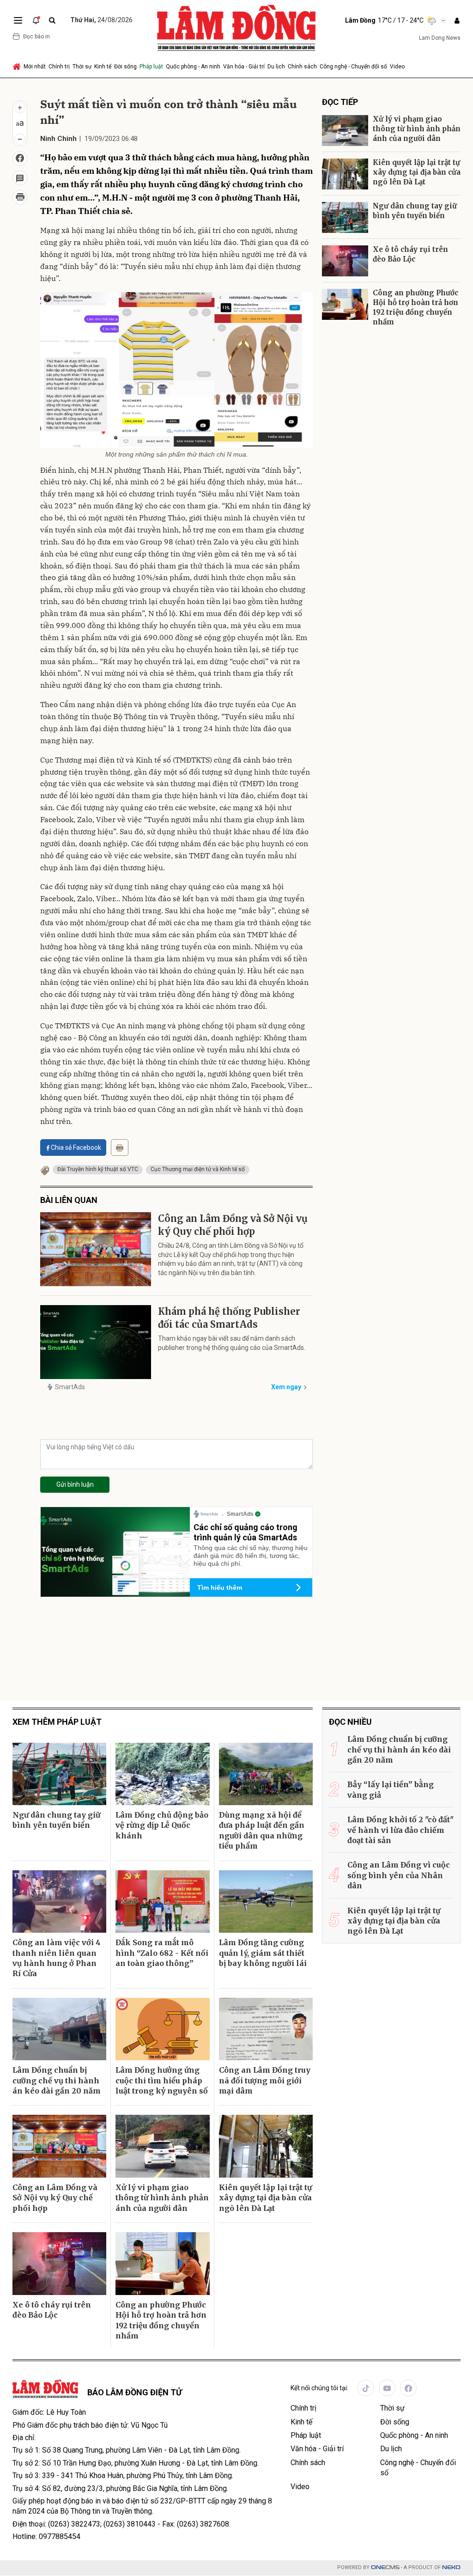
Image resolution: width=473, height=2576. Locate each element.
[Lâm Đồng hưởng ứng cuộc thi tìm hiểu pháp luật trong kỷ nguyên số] (162, 2029)
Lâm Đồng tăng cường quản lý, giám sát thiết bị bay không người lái (263, 1953)
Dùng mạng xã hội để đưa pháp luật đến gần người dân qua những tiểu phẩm (262, 1830)
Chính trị (59, 67)
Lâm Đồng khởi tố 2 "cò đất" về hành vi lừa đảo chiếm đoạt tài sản (400, 1830)
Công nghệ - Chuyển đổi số (353, 67)
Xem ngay (286, 1387)
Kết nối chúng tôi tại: (319, 2388)
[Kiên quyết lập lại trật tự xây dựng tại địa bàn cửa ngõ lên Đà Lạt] (345, 174)
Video (397, 67)
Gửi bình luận (75, 1484)
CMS (385, 2567)
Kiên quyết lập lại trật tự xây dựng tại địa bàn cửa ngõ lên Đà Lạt (417, 172)
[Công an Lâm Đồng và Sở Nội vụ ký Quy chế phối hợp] (96, 1249)
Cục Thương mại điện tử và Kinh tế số (198, 1169)
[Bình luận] (20, 178)
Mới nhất (35, 67)
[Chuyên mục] (18, 20)
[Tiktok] (366, 2388)
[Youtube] (387, 2388)
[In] (120, 1148)
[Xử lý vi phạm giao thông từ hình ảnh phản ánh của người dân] (345, 131)
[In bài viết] (20, 197)
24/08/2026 (101, 20)
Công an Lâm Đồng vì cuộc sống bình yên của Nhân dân (399, 1875)
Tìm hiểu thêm (220, 1587)
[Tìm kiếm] (52, 21)
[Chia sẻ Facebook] (20, 159)
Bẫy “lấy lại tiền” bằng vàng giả (391, 1789)
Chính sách (302, 67)
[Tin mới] (36, 20)
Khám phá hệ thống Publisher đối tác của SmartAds (229, 1318)
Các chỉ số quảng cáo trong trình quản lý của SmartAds (246, 1532)
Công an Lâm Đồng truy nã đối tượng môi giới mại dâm (265, 2080)
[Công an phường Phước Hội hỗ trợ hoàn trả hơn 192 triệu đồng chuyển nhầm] (345, 304)
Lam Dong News (440, 38)
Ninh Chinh (58, 139)
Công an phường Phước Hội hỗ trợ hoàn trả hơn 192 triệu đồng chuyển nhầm (415, 307)
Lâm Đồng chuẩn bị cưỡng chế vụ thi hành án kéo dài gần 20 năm (57, 2080)
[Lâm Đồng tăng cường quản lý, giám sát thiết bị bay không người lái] (266, 1902)
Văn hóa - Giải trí (244, 67)
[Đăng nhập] (457, 21)
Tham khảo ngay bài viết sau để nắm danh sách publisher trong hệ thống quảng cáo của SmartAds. (232, 1343)
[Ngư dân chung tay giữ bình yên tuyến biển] (345, 217)
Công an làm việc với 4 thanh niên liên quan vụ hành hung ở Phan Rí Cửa (57, 1958)
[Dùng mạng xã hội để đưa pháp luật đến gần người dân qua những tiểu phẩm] (266, 1774)
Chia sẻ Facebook (76, 1148)
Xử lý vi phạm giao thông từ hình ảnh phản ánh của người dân (417, 129)
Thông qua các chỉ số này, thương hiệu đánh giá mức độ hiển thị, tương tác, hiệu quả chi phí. (251, 1556)
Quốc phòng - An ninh (193, 67)
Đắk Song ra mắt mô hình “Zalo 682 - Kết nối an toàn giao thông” (162, 1953)
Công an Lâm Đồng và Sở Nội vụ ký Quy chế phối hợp (233, 1225)
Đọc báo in (36, 37)
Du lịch (276, 67)
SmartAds (70, 1387)
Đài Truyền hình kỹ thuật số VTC (98, 1169)
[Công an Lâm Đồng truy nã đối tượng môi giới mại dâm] (266, 2029)
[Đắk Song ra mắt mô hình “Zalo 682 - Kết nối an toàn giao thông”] (162, 1902)
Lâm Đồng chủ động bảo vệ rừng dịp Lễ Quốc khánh (162, 1825)
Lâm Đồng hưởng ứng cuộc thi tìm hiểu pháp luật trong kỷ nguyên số (162, 2080)
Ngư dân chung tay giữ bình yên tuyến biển (415, 211)
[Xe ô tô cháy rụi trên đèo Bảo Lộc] (345, 261)
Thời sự (82, 67)
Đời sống (125, 67)
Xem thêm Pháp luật (57, 1722)
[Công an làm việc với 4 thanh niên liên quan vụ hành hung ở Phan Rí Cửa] (59, 1902)
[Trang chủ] (17, 67)
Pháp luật (151, 67)
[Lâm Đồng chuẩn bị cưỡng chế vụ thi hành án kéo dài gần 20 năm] (59, 2029)
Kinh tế (103, 67)
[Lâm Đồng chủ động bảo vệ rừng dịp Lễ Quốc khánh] (162, 1774)
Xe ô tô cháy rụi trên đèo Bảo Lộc (410, 254)
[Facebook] (408, 2388)
